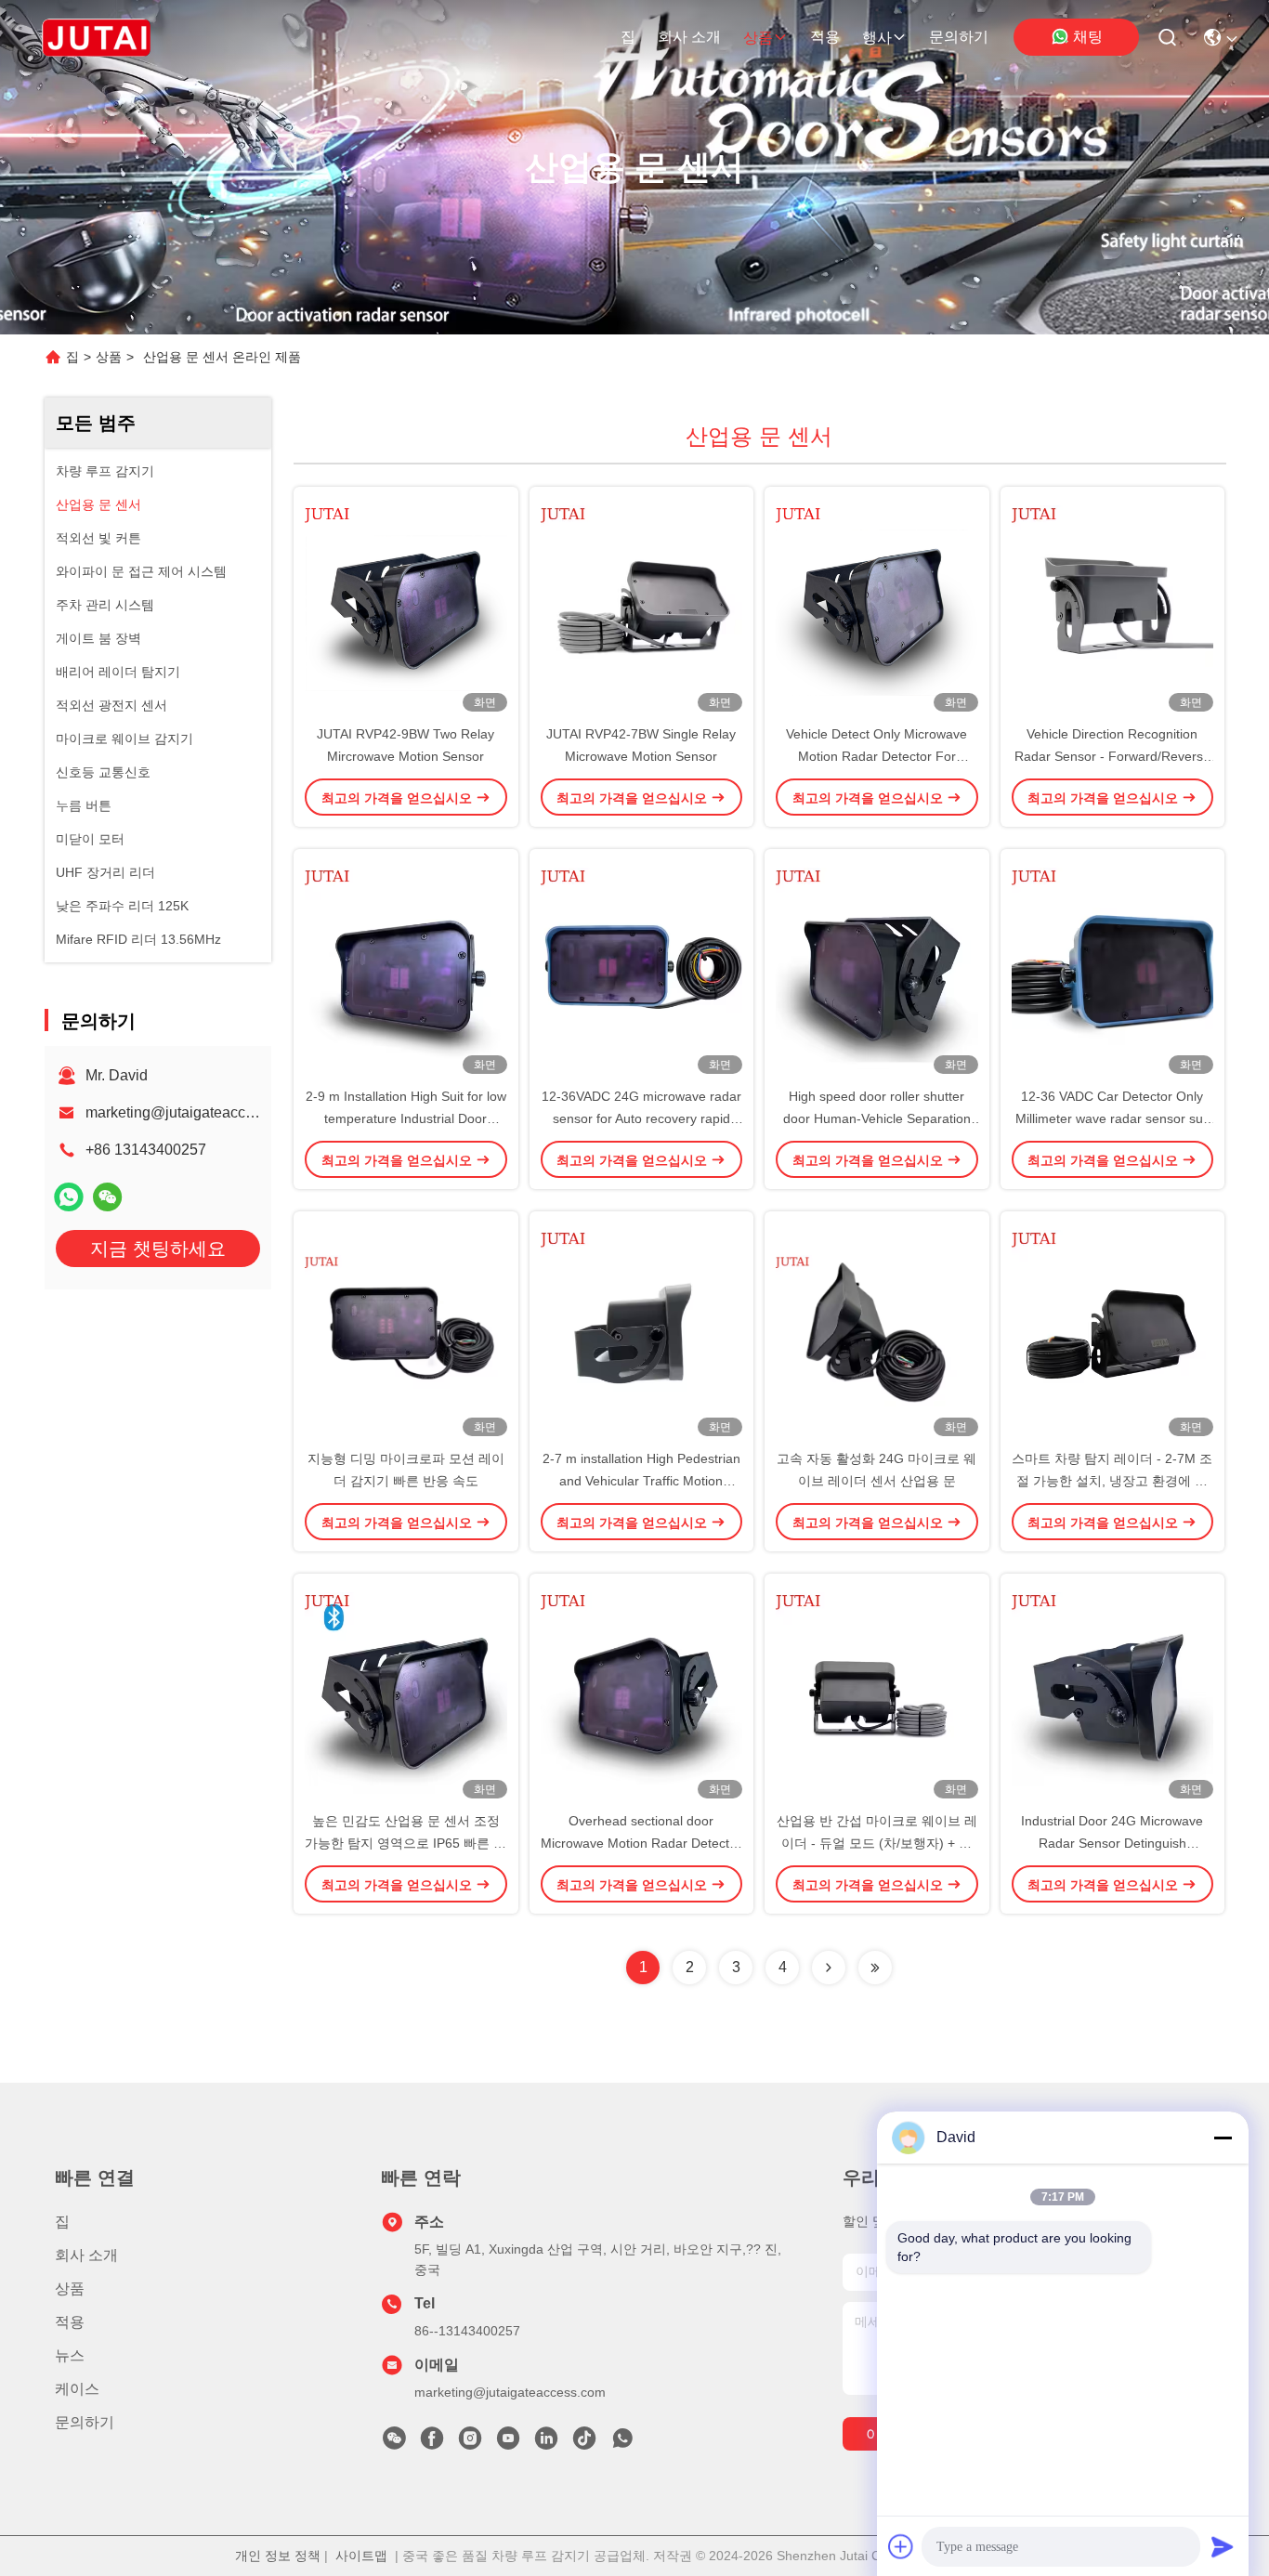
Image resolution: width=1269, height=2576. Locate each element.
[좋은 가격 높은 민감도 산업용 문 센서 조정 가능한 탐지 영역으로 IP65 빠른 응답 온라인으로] (406, 1692)
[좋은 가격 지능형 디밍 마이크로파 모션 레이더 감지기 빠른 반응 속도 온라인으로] (406, 1329)
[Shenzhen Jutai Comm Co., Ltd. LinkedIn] (546, 2443)
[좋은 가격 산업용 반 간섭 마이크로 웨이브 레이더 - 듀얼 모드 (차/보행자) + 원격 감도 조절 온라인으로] (877, 1692)
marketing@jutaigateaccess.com (193, 1112)
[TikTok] (584, 2443)
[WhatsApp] (69, 1197)
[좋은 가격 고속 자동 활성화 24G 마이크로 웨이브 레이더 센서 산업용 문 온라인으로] (877, 1329)
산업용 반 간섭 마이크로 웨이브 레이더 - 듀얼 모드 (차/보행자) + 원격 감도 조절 (877, 1843)
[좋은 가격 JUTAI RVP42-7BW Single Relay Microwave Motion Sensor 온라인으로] (642, 605)
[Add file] (901, 2546)
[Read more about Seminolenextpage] (829, 1968)
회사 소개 (689, 37)
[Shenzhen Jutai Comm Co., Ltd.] (96, 37)
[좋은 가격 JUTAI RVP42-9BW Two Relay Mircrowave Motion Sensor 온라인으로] (406, 605)
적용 (825, 37)
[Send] (1223, 2546)
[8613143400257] (622, 2443)
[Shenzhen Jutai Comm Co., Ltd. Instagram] (470, 2443)
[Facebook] (432, 2443)
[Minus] (1223, 2138)
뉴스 (70, 2355)
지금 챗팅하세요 (158, 1249)
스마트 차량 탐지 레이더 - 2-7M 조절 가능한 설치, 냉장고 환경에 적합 (1112, 1481)
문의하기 (959, 37)
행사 (877, 38)
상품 (758, 38)
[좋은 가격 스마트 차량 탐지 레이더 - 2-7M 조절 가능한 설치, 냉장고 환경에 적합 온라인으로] (1113, 1329)
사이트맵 (361, 2556)
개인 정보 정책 (278, 2556)
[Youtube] (508, 2443)
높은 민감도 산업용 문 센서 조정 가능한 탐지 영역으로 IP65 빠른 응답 (406, 1843)
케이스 (77, 2389)
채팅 (1088, 37)
